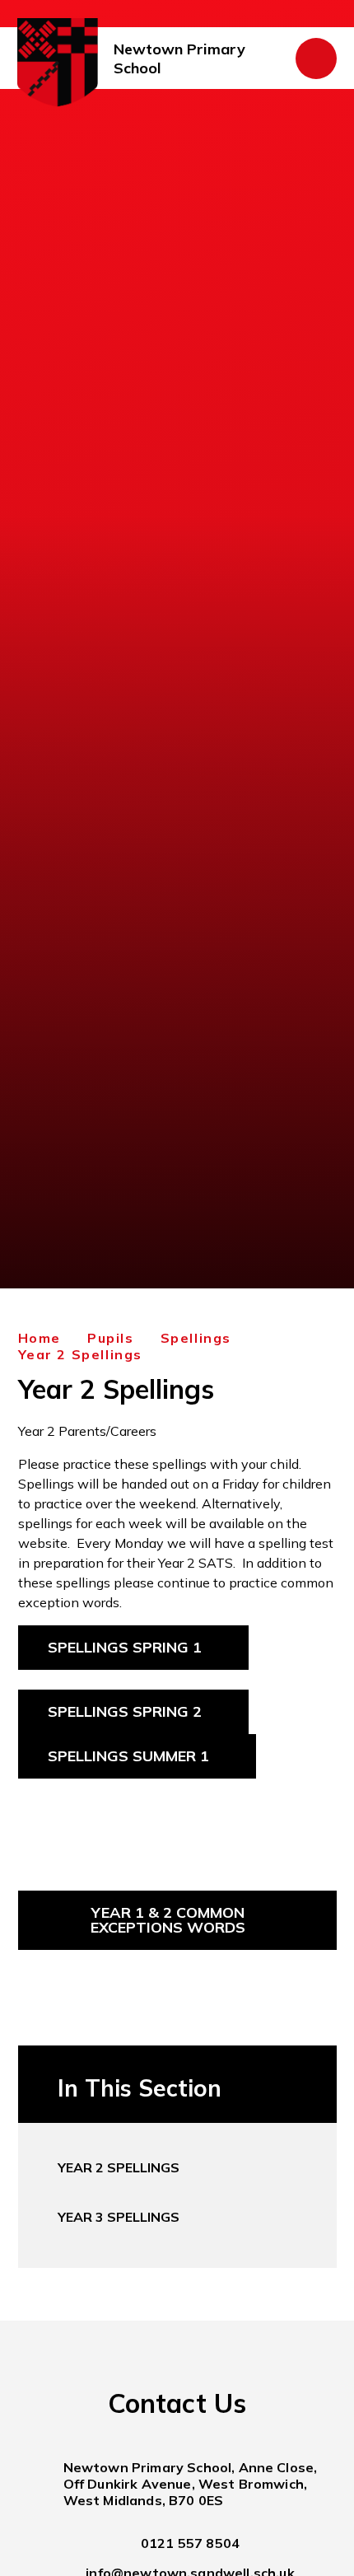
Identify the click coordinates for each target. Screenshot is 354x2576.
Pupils (111, 1338)
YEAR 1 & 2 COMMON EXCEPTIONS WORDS (168, 1920)
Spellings (196, 1338)
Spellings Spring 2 (125, 1711)
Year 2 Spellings (81, 1354)
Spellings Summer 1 (128, 1756)
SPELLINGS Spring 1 (125, 1647)
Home (40, 1338)
